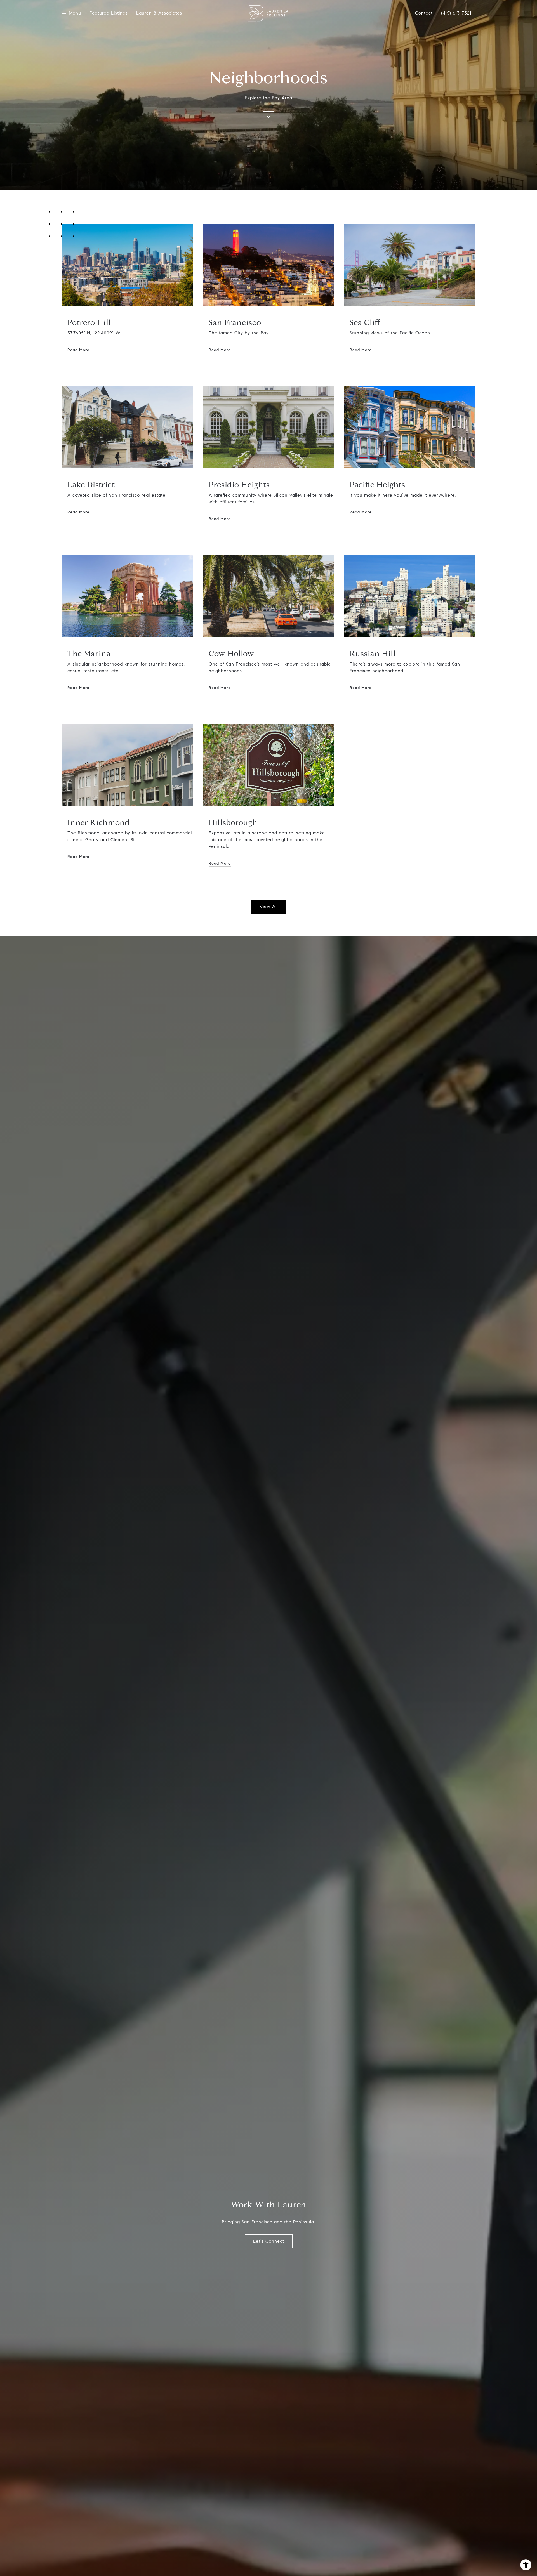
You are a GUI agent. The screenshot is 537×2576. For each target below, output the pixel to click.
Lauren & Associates (159, 13)
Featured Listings (109, 13)
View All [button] (269, 906)
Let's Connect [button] (269, 2241)
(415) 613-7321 (456, 13)
